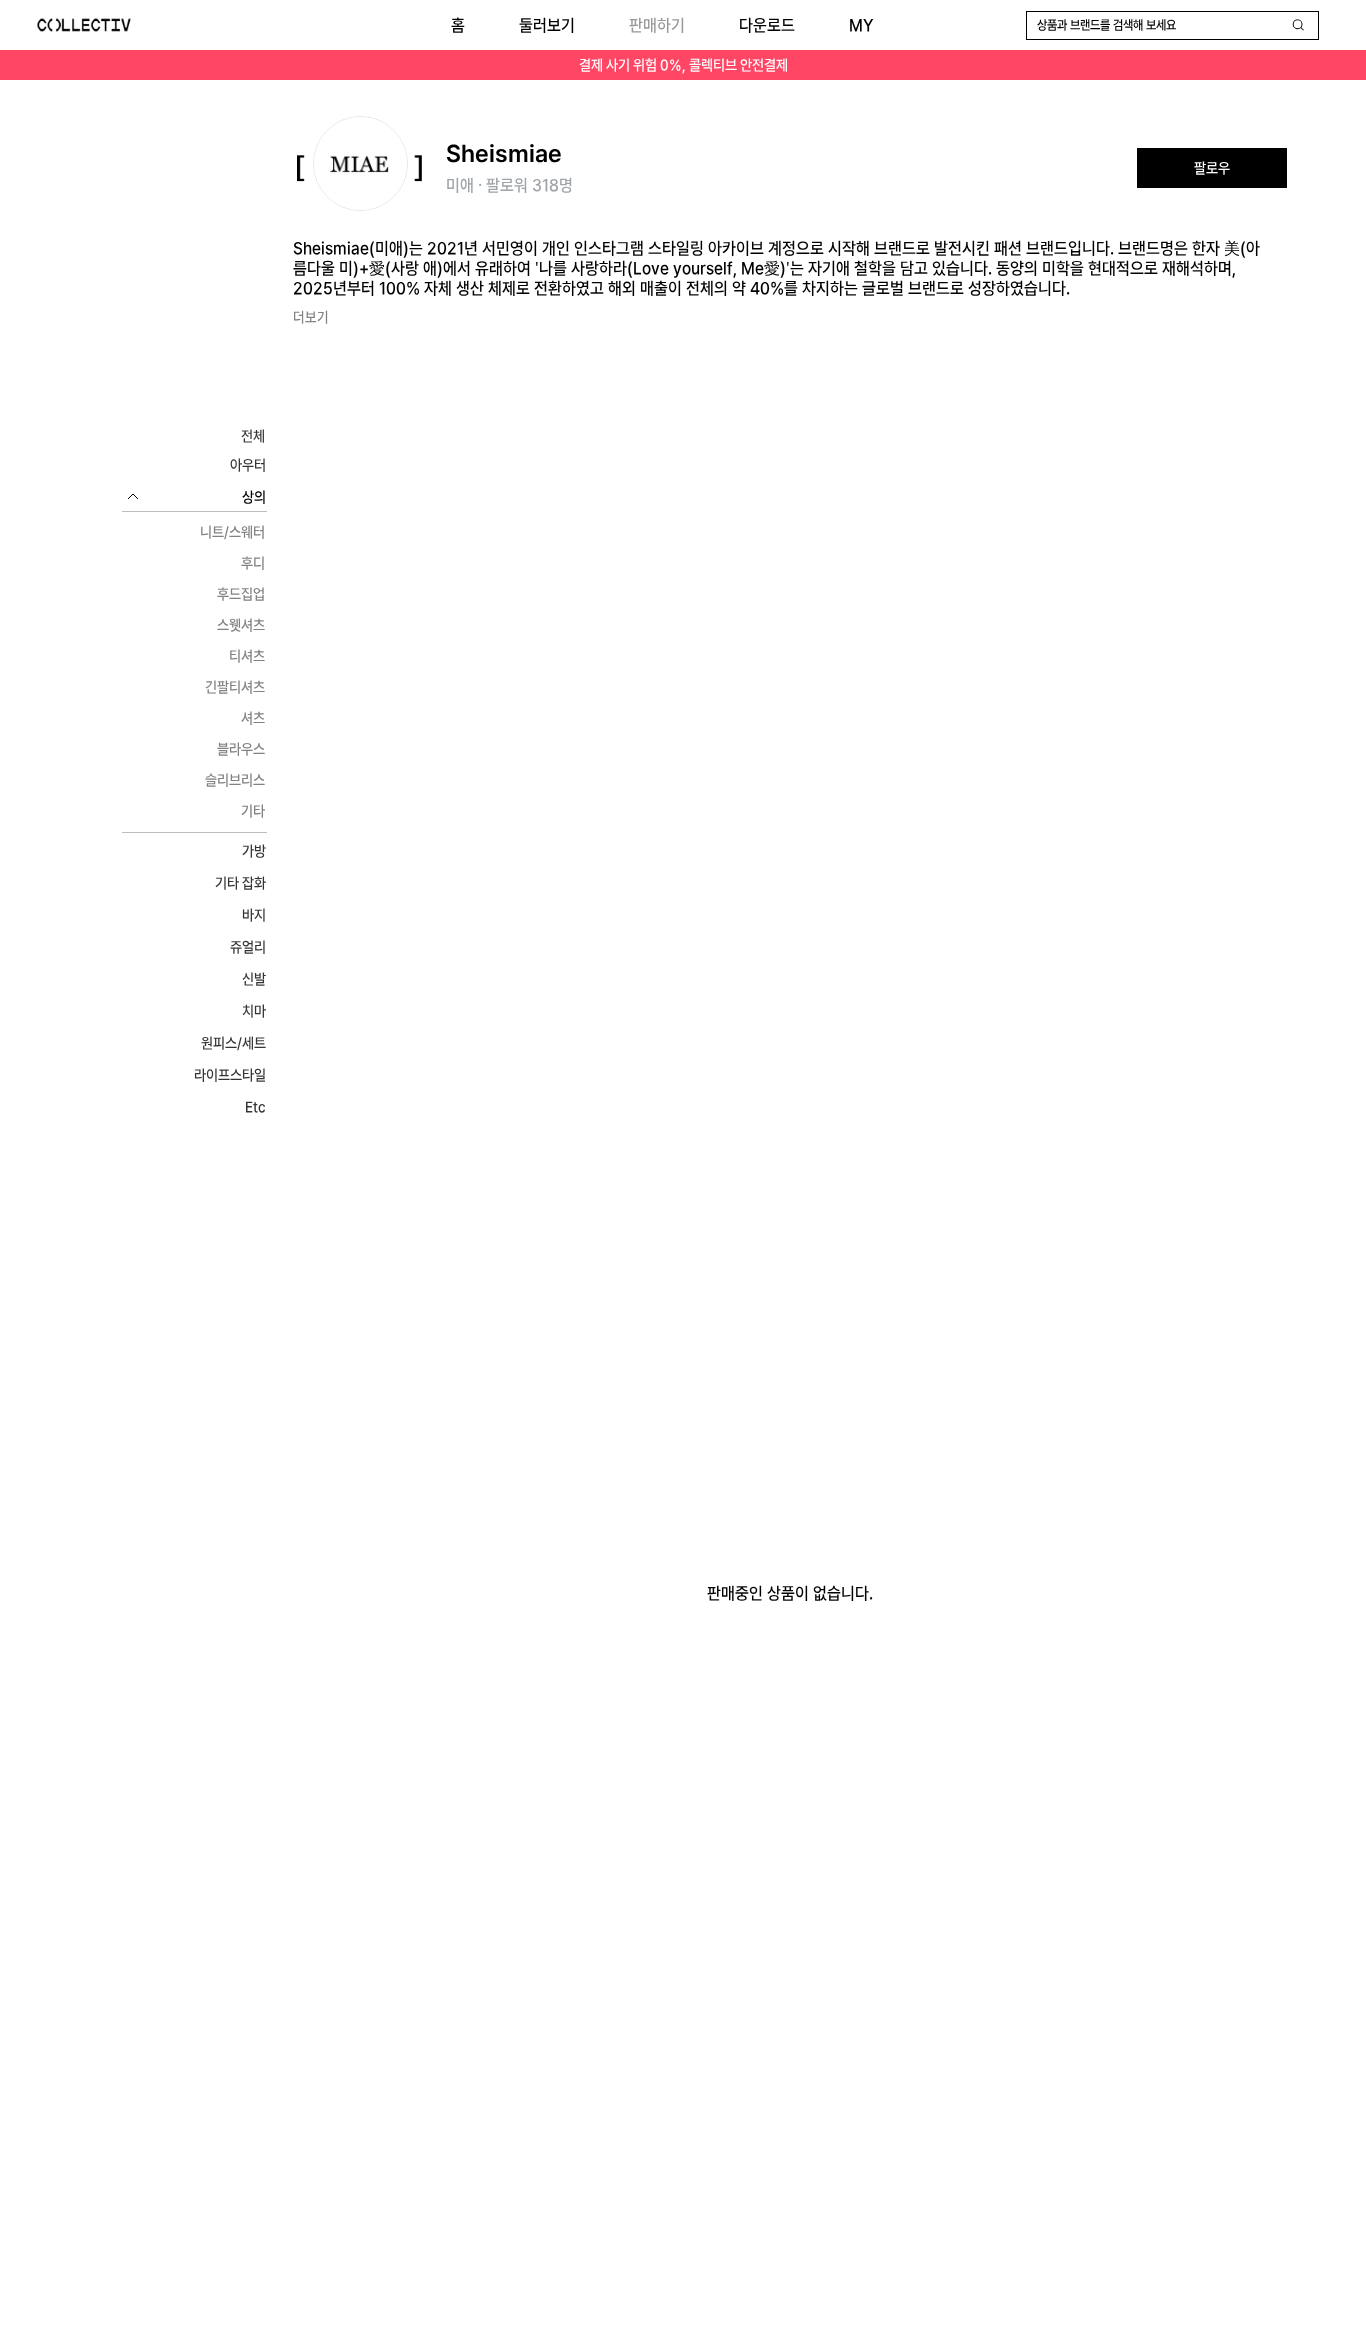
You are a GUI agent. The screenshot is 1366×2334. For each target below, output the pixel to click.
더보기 (311, 317)
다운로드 (767, 25)
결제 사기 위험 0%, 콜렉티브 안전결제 (683, 65)
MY (861, 25)
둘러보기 (547, 25)
